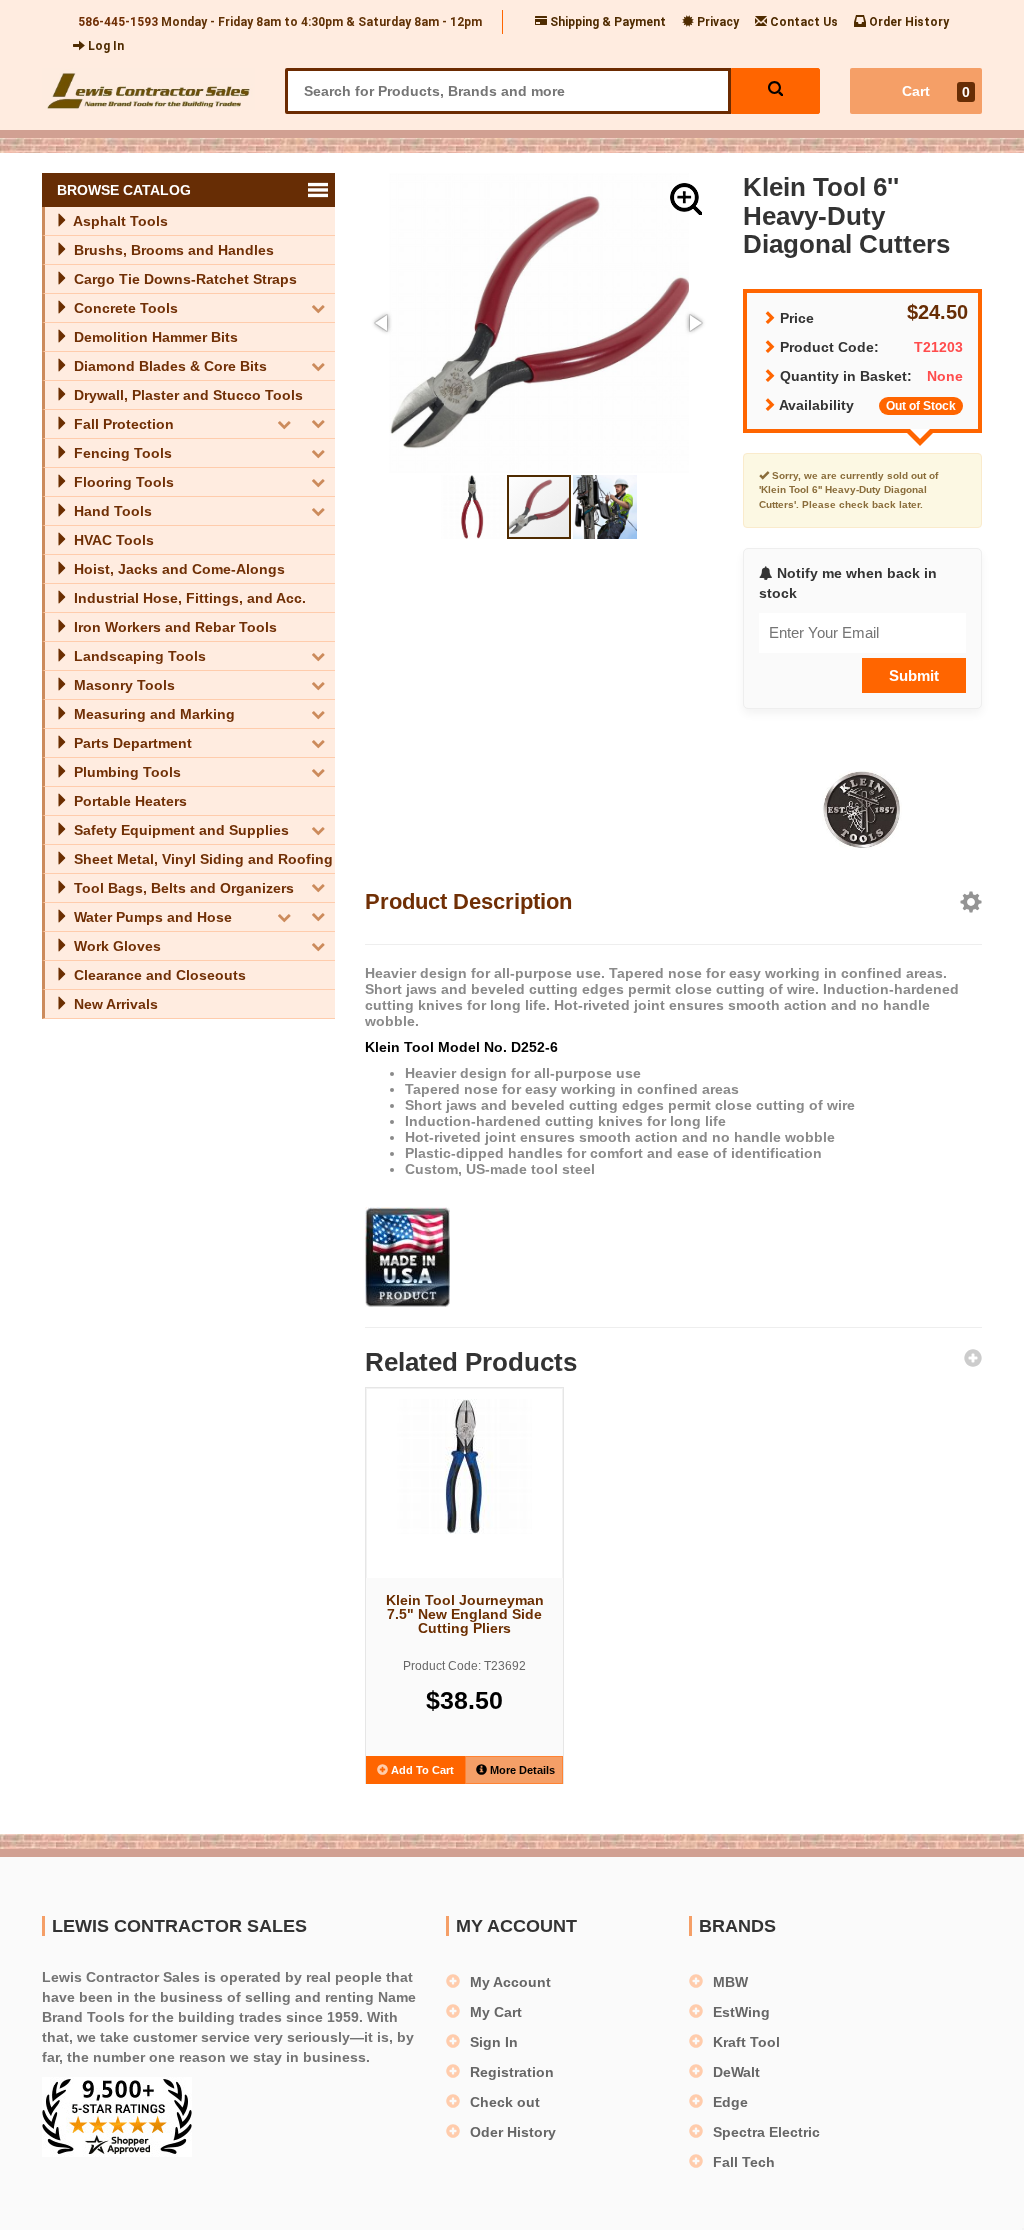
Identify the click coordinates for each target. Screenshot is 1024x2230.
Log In (104, 46)
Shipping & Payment (606, 22)
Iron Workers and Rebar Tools (173, 627)
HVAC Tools (112, 540)
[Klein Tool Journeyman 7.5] (464, 1466)
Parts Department (131, 743)
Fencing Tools (121, 453)
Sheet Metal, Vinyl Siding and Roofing (201, 859)
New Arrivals (114, 1004)
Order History (907, 22)
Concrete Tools (124, 308)
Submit (914, 675)
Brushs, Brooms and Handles (172, 250)
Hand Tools (111, 511)
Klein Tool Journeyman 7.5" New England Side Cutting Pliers (465, 1614)
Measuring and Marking (152, 714)
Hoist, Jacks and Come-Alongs (177, 569)
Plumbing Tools (125, 772)
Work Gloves (115, 946)
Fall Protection (122, 424)
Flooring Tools (122, 482)
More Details (521, 1770)
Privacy (716, 22)
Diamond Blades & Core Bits (168, 366)
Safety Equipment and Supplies (179, 830)
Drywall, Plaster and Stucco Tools (186, 395)
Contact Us (802, 22)
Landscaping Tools (138, 656)
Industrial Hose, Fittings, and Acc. (188, 598)
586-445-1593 (118, 22)
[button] (686, 199)
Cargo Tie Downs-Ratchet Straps (183, 279)
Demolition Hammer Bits (154, 337)
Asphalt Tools (119, 221)
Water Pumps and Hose (151, 917)
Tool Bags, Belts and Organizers (182, 888)
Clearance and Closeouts (158, 975)
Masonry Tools (122, 685)
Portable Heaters (128, 801)
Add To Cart (421, 1770)
